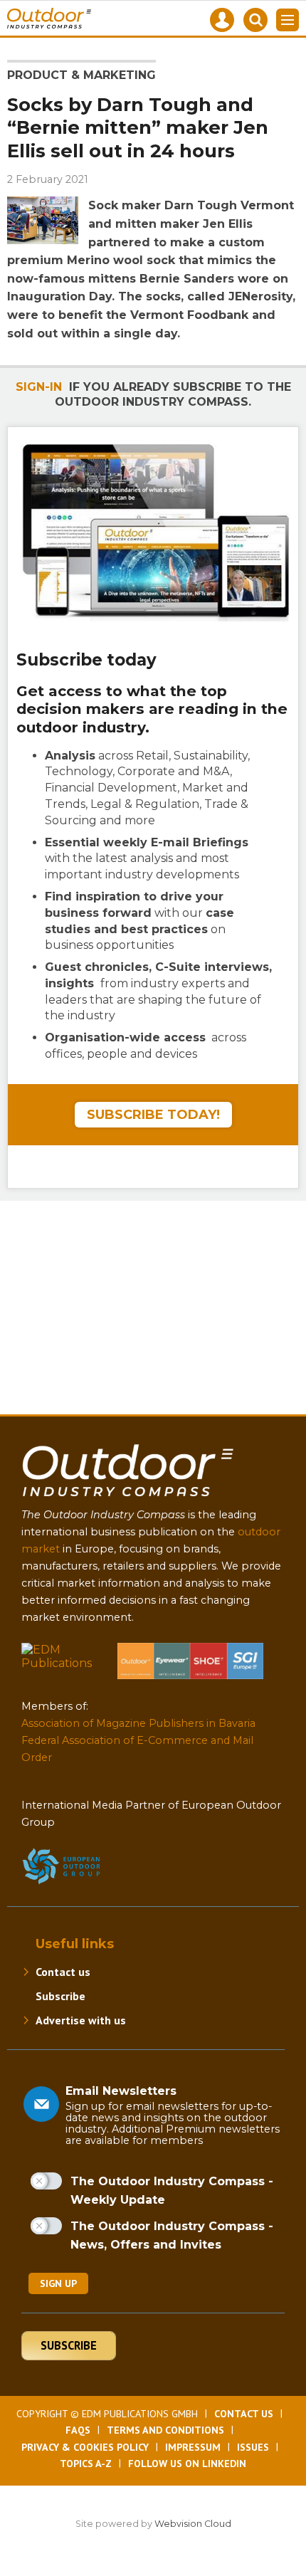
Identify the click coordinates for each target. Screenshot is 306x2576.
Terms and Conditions (165, 2430)
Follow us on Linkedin (187, 2464)
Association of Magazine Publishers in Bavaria (138, 1723)
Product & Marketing (81, 75)
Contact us (63, 1972)
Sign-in (39, 387)
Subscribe (60, 1996)
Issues (253, 2447)
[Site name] (128, 1499)
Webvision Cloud (193, 2524)
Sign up (58, 2283)
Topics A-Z (86, 2464)
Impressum (193, 2447)
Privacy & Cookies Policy (85, 2447)
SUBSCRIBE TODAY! (153, 1115)
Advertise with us (81, 2020)
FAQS (78, 2430)
